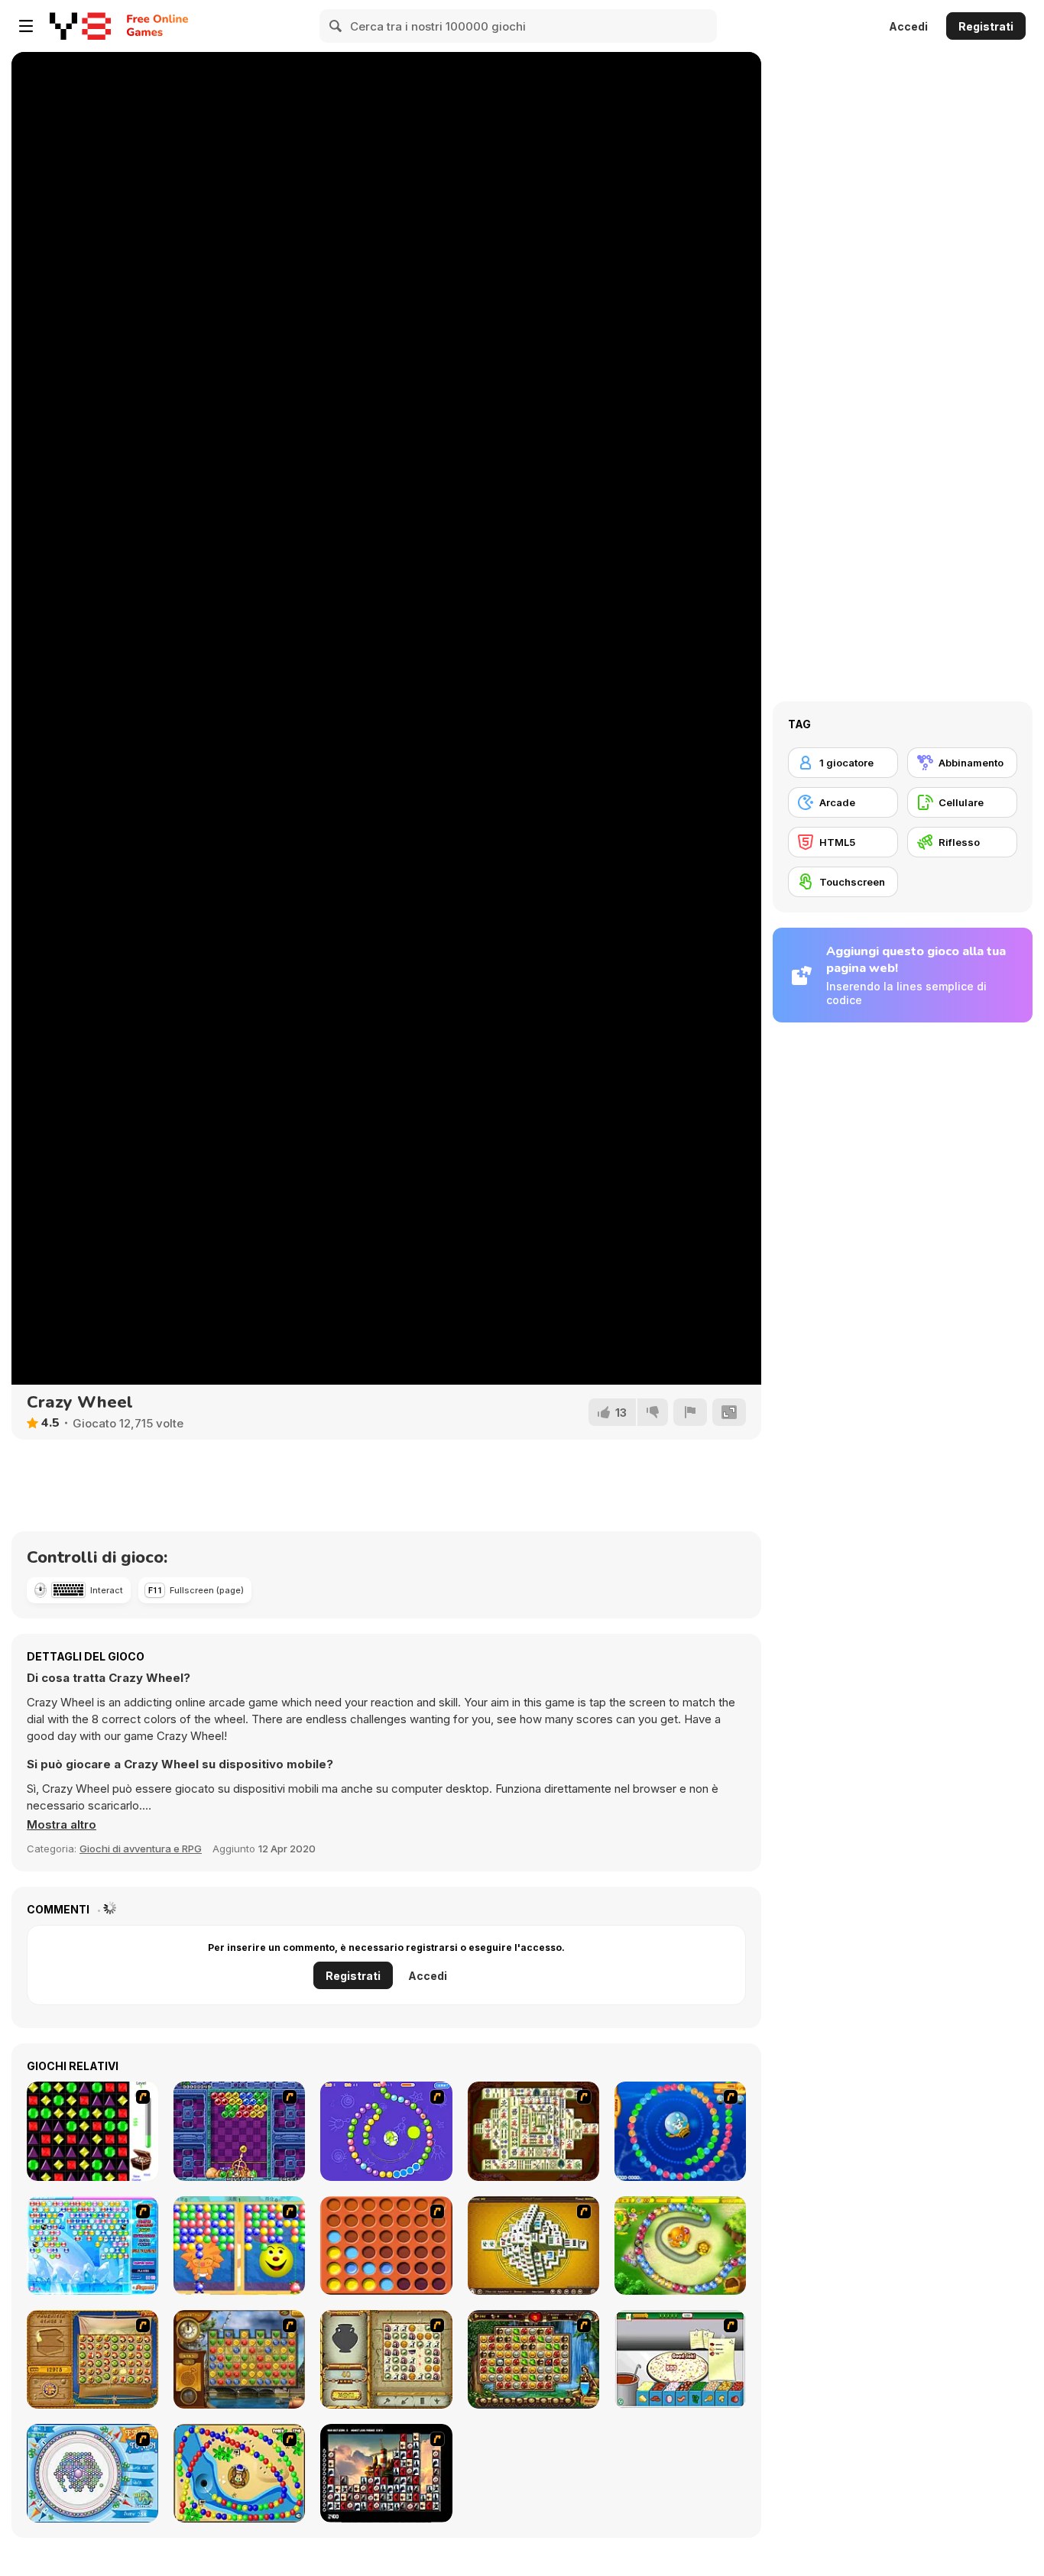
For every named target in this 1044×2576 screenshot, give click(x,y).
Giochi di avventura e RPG (141, 1849)
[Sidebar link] (26, 26)
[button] (62, 1825)
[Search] (336, 26)
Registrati (986, 26)
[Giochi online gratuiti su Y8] (80, 26)
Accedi (908, 26)
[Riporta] (690, 1412)
